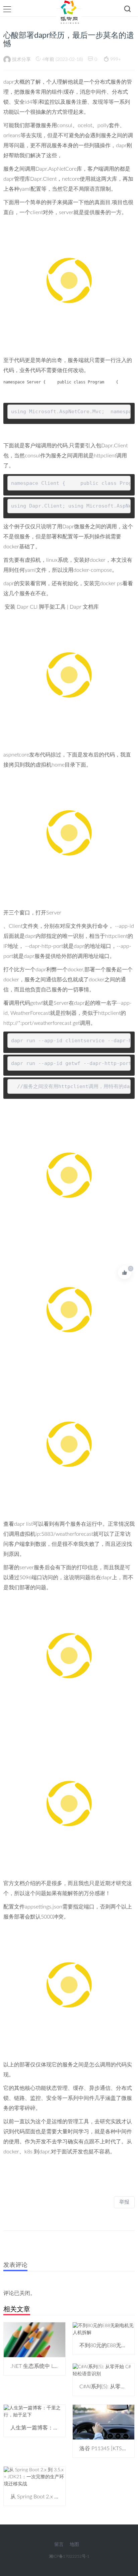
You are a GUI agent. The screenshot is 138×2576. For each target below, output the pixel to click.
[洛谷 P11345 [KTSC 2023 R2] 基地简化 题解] (103, 2422)
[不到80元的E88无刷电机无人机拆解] (103, 2329)
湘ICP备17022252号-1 (69, 2556)
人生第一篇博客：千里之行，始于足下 (56, 2428)
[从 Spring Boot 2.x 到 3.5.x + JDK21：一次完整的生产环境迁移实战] (34, 2477)
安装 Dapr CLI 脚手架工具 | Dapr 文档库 (52, 607)
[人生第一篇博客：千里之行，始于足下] (34, 2411)
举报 (124, 2202)
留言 (59, 2545)
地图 (74, 2545)
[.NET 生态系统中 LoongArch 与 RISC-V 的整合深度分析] (34, 2340)
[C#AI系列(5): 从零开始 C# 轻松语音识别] (103, 2370)
